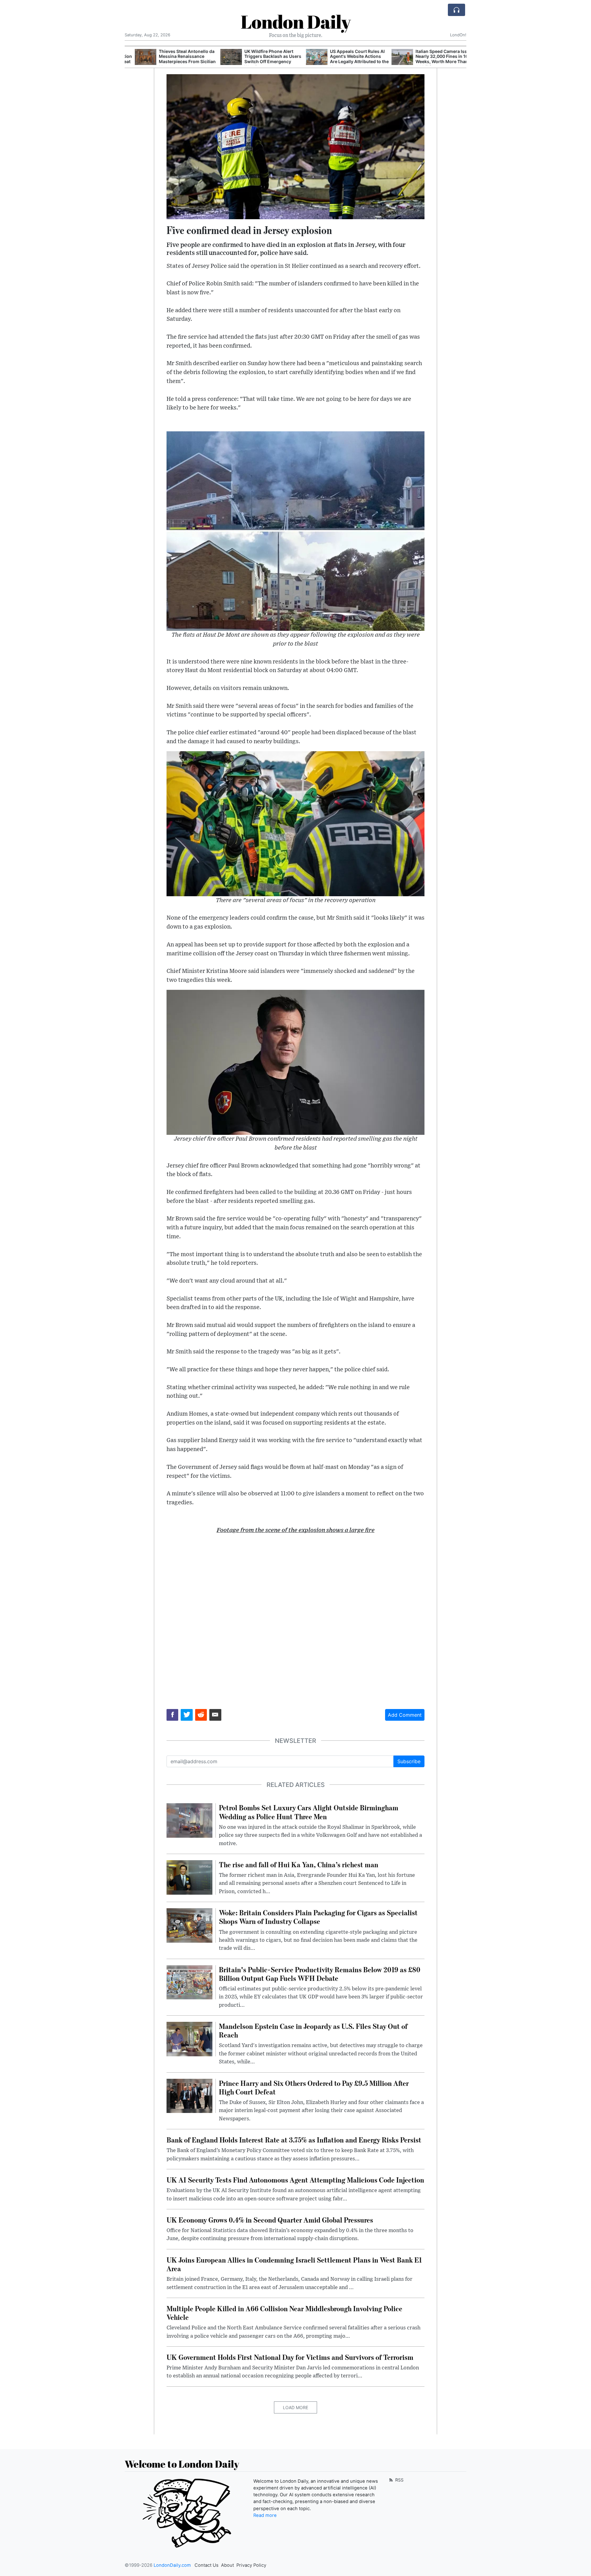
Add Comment (405, 1715)
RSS (399, 2480)
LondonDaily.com (172, 2565)
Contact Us (207, 2565)
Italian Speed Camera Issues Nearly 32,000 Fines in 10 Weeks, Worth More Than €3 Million (435, 59)
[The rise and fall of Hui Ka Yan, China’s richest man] (189, 1877)
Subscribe (409, 1761)
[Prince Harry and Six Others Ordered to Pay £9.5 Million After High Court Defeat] (189, 2095)
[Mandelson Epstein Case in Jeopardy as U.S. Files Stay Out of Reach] (189, 2038)
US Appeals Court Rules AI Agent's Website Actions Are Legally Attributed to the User (349, 59)
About (227, 2565)
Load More (295, 2407)
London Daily (296, 22)
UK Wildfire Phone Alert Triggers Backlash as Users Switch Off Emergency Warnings (263, 59)
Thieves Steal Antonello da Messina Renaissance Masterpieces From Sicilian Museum (177, 59)
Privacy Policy (251, 2565)
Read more (265, 2515)
